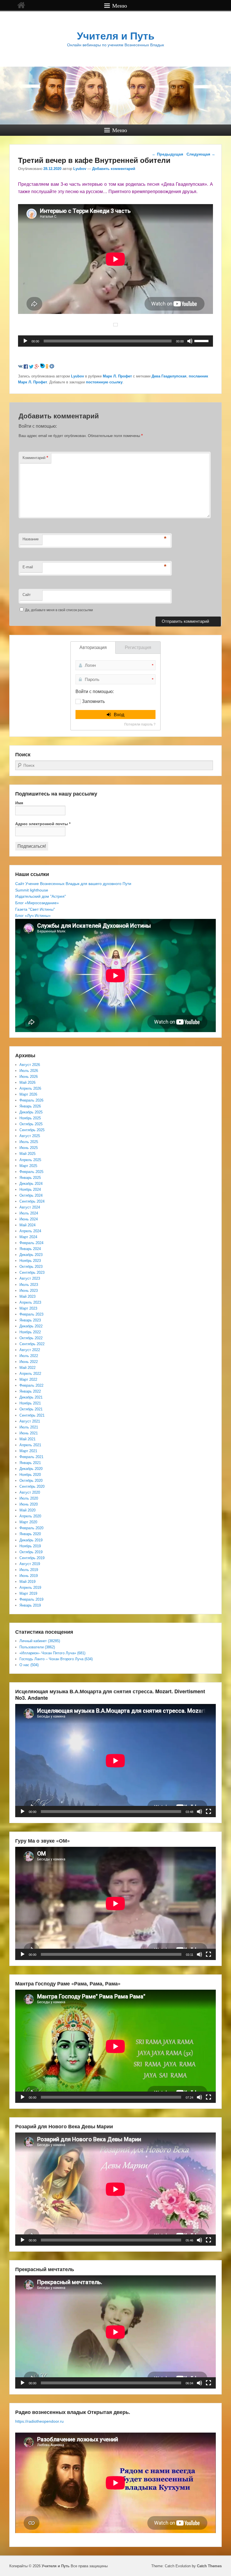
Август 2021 (30, 1421)
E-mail (28, 567)
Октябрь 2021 (31, 1409)
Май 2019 (27, 1582)
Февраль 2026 (31, 1100)
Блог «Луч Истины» (33, 916)
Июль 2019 (29, 1570)
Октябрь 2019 (31, 1552)
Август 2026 (30, 1065)
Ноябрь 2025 (30, 1118)
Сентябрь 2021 (32, 1415)
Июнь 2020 (29, 1504)
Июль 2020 (29, 1498)
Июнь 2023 (29, 1291)
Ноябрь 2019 (30, 1546)
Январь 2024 (30, 1249)
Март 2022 (28, 1379)
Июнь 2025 (29, 1148)
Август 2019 (30, 1564)
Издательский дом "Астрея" (41, 896)
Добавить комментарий (114, 169)
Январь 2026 (30, 1106)
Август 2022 (30, 1350)
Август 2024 (30, 1207)
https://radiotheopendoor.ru (39, 2421)
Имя (19, 803)
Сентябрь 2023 (32, 1272)
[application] (115, 341)
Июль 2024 (29, 1213)
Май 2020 (27, 1510)
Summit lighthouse (32, 890)
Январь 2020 (30, 1534)
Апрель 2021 (30, 1445)
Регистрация (138, 647)
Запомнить (93, 701)
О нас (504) (29, 1665)
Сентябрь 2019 (32, 1558)
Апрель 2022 (30, 1374)
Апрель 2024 (30, 1231)
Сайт (27, 595)
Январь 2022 (30, 1391)
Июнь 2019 (29, 1576)
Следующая (201, 154)
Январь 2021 (30, 1463)
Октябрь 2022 (31, 1338)
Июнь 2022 (29, 1362)
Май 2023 (27, 1296)
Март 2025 (28, 1166)
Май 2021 (27, 1439)
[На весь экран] (208, 1812)
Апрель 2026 (30, 1088)
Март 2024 (28, 1237)
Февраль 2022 (31, 1385)
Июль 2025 (29, 1142)
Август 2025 (30, 1136)
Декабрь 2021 (31, 1397)
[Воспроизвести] (25, 341)
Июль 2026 (29, 1071)
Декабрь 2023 (31, 1255)
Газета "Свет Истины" (35, 909)
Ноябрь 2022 (30, 1332)
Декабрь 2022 (31, 1326)
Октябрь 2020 (31, 1481)
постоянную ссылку (104, 382)
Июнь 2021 (29, 1433)
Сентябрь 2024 (32, 1201)
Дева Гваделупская (169, 376)
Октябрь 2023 (31, 1267)
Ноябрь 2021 (30, 1403)
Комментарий (35, 457)
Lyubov (80, 169)
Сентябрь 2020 (32, 1486)
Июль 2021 (29, 1427)
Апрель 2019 (30, 1588)
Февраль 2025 (31, 1172)
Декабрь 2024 (31, 1184)
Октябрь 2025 (31, 1124)
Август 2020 (30, 1492)
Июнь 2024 (29, 1219)
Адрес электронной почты (43, 824)
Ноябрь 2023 (30, 1261)
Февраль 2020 (31, 1528)
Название (31, 539)
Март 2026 (28, 1094)
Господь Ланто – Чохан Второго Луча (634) (56, 1659)
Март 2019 (28, 1593)
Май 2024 (27, 1225)
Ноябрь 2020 (30, 1475)
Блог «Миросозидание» (37, 903)
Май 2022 (27, 1368)
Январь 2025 (30, 1178)
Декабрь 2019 (31, 1540)
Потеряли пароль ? (140, 724)
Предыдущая (167, 154)
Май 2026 (27, 1082)
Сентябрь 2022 (32, 1344)
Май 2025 (27, 1154)
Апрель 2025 (30, 1160)
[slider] (202, 340)
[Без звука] (190, 341)
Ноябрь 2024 (30, 1189)
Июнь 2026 (29, 1077)
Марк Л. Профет (117, 376)
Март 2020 (28, 1522)
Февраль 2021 (31, 1457)
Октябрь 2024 (31, 1195)
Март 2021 (28, 1451)
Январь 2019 (30, 1605)
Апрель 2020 (30, 1516)
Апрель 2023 (30, 1302)
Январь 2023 (30, 1320)
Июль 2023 (29, 1285)
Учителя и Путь (116, 36)
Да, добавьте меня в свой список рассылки (59, 610)
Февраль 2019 (31, 1599)
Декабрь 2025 (31, 1112)
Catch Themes (209, 2566)
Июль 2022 (29, 1356)
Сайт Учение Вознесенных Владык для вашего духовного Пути (73, 884)
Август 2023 (30, 1278)
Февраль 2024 (31, 1243)
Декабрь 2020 (31, 1469)
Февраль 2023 (31, 1314)
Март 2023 (28, 1308)
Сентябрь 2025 (32, 1130)
